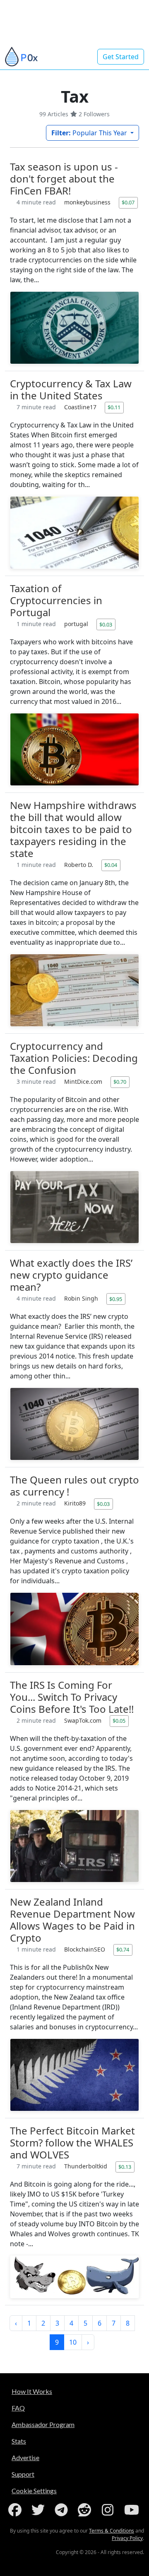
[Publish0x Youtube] (132, 2510)
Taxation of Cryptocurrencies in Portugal (56, 600)
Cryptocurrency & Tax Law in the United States (71, 389)
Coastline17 (81, 407)
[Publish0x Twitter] (40, 2510)
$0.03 (106, 624)
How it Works (32, 2391)
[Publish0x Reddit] (86, 2510)
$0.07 (128, 202)
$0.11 (114, 407)
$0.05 (119, 1721)
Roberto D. (79, 865)
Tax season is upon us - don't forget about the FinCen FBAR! (64, 179)
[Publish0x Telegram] (63, 2510)
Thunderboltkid (87, 2166)
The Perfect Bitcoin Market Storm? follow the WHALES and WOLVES (72, 2143)
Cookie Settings (34, 2491)
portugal (77, 624)
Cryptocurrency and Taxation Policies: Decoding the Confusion (74, 1058)
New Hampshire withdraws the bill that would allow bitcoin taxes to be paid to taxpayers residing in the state (73, 829)
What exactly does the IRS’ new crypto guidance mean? (71, 1275)
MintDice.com (84, 1082)
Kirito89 (76, 1503)
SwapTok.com (84, 1720)
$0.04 (111, 865)
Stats (19, 2441)
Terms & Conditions (112, 2531)
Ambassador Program (43, 2424)
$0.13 (125, 2167)
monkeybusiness (88, 202)
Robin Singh (82, 1298)
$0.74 (123, 1949)
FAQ (18, 2408)
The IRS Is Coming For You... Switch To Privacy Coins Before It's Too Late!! (72, 1697)
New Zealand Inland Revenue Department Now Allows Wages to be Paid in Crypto (72, 1920)
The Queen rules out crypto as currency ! (74, 1486)
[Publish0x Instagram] (109, 2510)
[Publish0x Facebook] (17, 2510)
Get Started (121, 57)
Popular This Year (90, 133)
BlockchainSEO (85, 1949)
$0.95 (116, 1299)
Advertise (25, 2457)
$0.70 (120, 1082)
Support (23, 2474)
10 (73, 2342)
